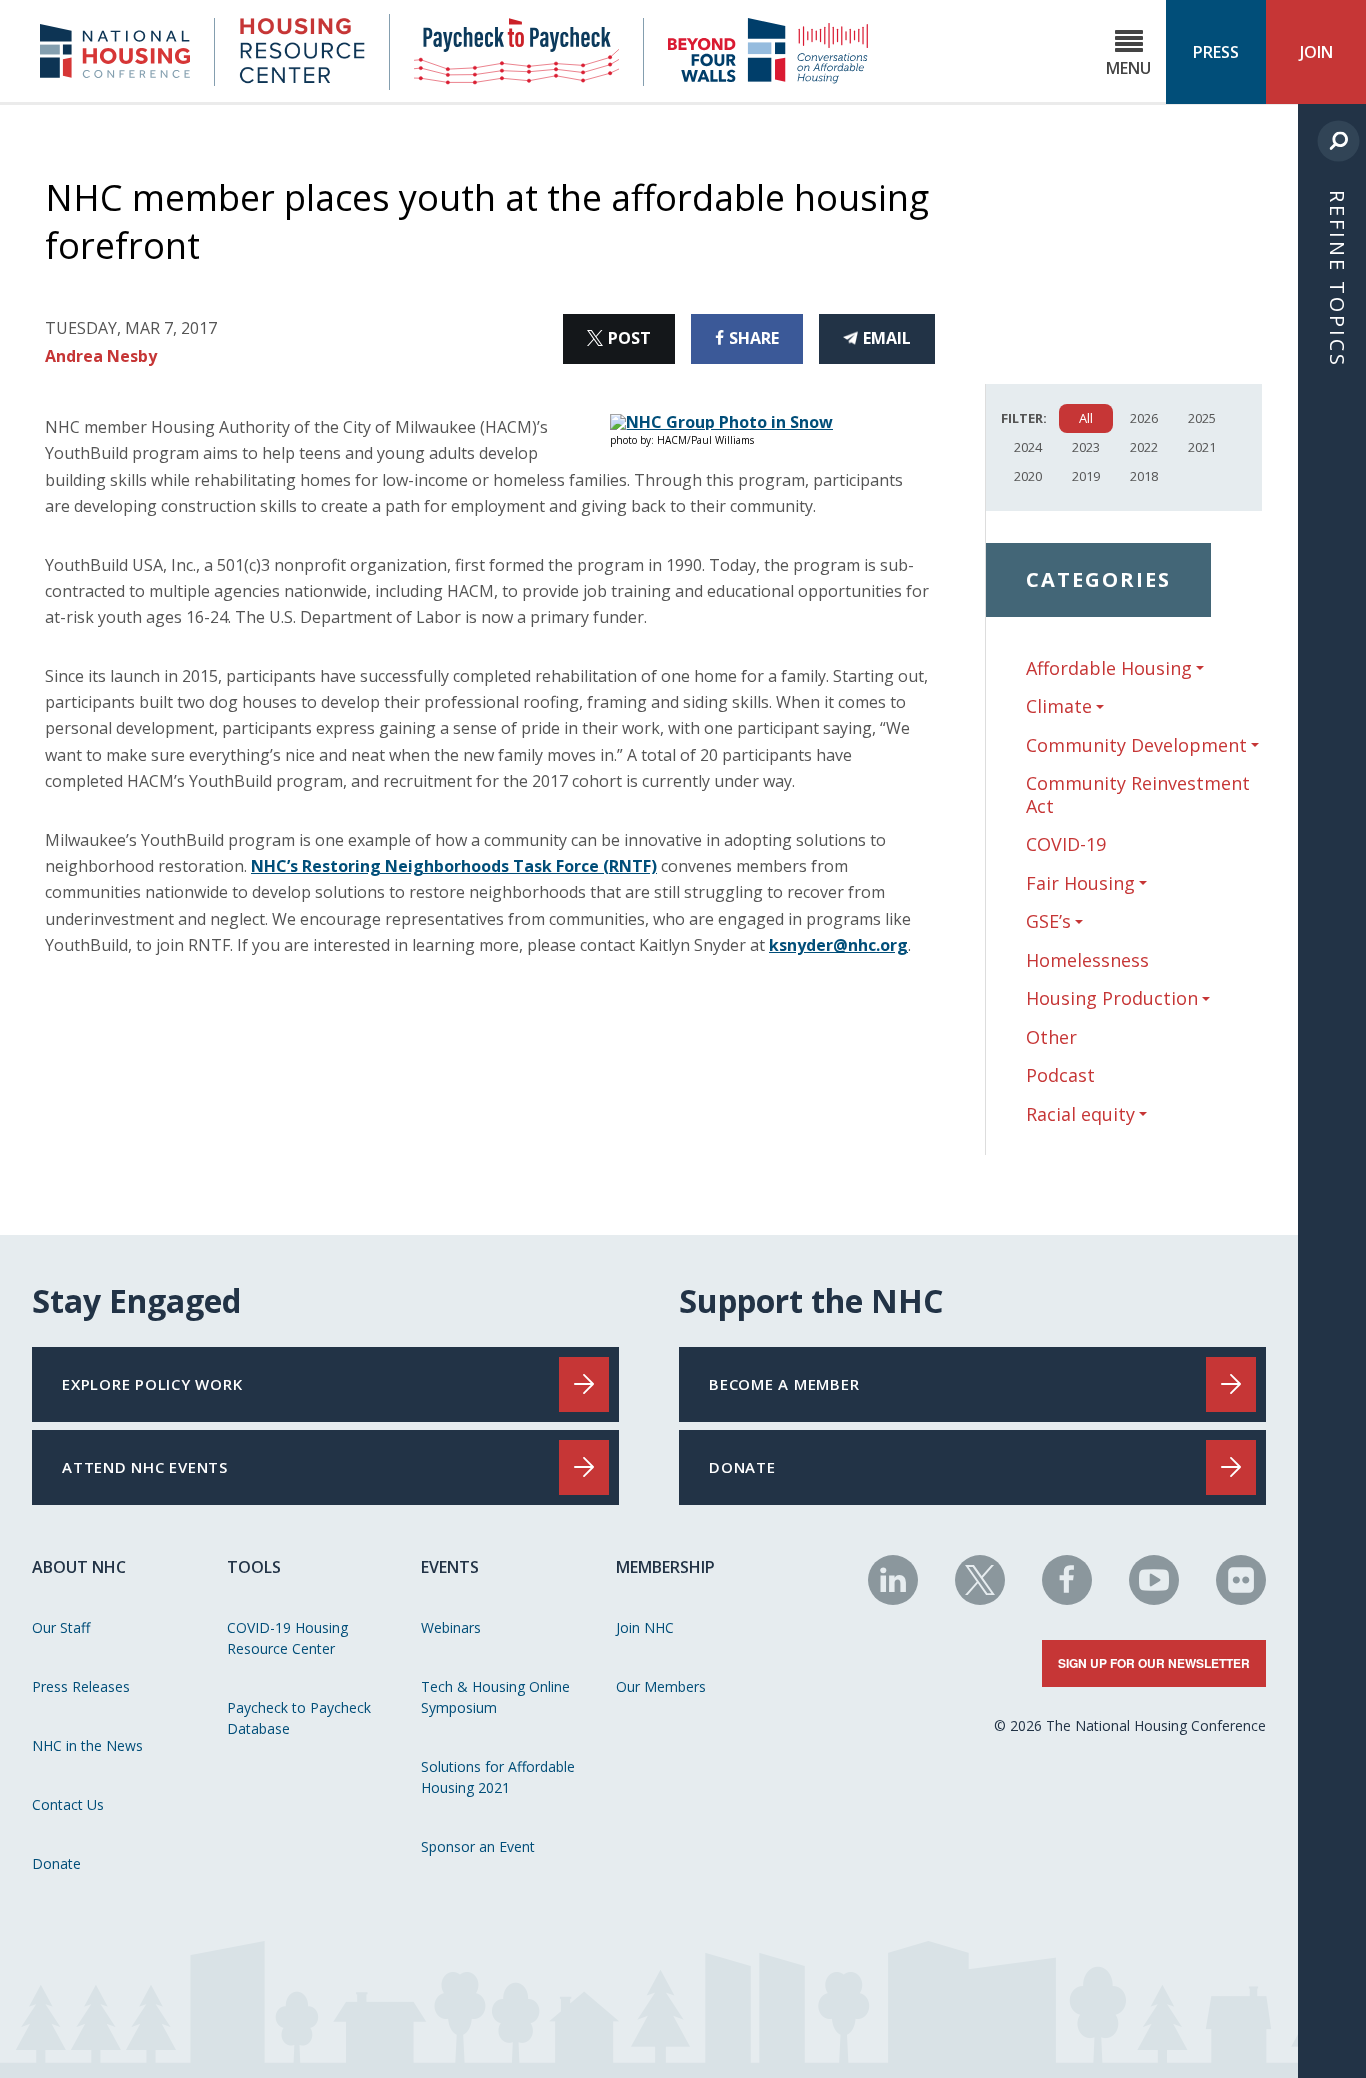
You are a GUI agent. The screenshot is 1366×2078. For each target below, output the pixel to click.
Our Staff (61, 1627)
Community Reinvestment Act (1138, 794)
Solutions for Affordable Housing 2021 (498, 1777)
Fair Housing (1080, 883)
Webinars (451, 1627)
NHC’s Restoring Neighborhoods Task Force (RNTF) (454, 866)
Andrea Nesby (101, 356)
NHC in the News (87, 1745)
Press (1216, 52)
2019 (1086, 476)
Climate (1059, 706)
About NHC (79, 1567)
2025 (1202, 418)
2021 (1202, 447)
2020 (1028, 476)
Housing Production (1112, 998)
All (1086, 418)
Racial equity (1080, 1114)
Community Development (1136, 745)
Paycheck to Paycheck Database (299, 1718)
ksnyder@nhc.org (838, 945)
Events (450, 1567)
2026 (1144, 418)
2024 (1028, 447)
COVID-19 (1066, 844)
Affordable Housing (1109, 668)
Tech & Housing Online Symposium (495, 1697)
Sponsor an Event (478, 1846)
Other (1051, 1037)
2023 (1086, 447)
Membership (665, 1567)
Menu (1128, 68)
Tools (254, 1567)
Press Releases (81, 1686)
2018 (1144, 476)
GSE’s (1048, 921)
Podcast (1060, 1075)
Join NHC (645, 1627)
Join (1316, 52)
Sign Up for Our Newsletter (1154, 1663)
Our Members (661, 1686)
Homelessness (1087, 960)
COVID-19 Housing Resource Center (287, 1638)
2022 (1144, 447)
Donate (56, 1863)
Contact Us (68, 1804)
